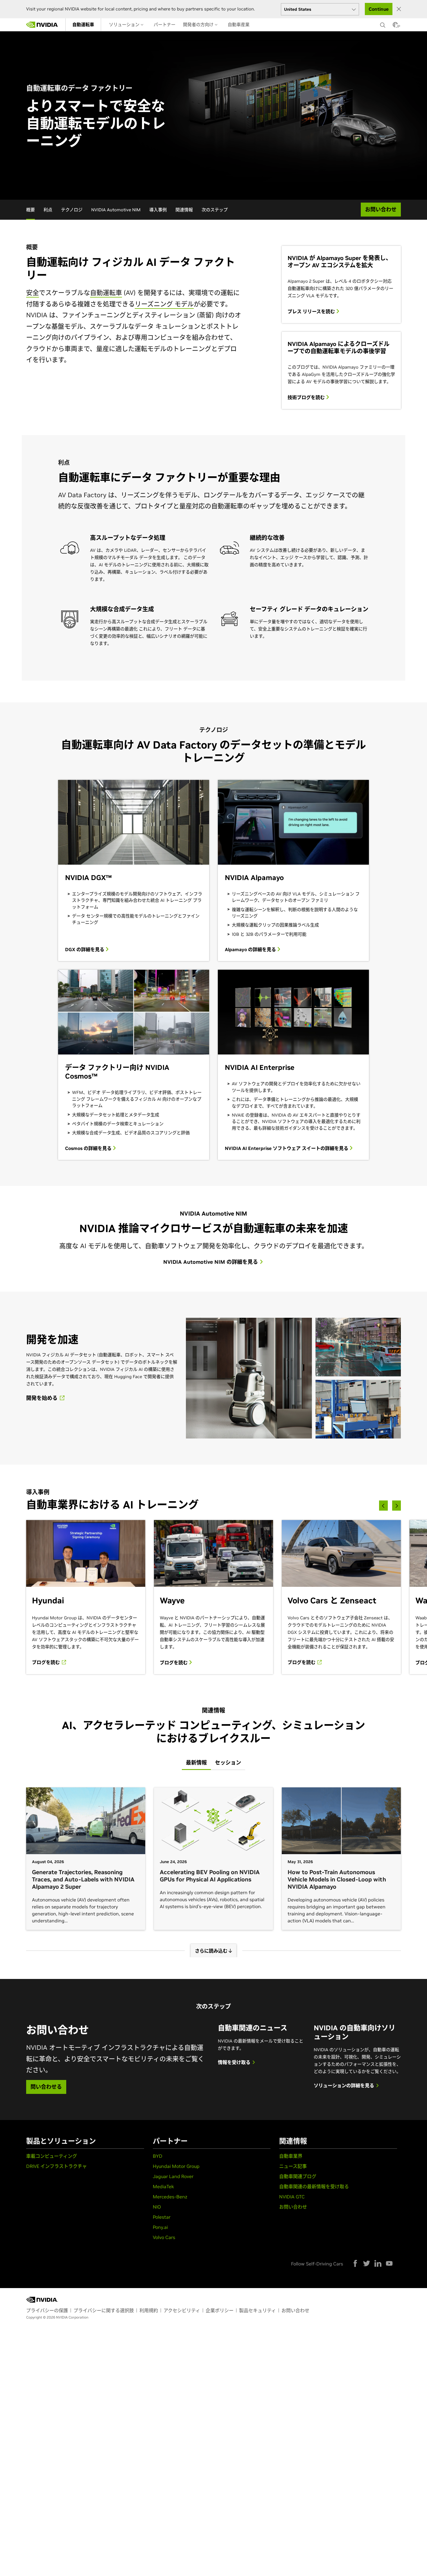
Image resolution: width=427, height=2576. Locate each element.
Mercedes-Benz (170, 2197)
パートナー (165, 25)
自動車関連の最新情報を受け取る (314, 2186)
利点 (48, 210)
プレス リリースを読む (312, 311)
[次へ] (397, 1505)
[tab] (196, 1763)
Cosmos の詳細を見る (89, 1148)
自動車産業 (239, 25)
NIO (157, 2207)
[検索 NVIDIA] (383, 24)
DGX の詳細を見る (85, 949)
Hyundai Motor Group (176, 2166)
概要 (31, 210)
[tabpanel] (214, 1868)
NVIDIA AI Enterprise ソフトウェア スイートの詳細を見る (287, 1148)
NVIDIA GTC (292, 2197)
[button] (395, 26)
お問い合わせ (293, 2207)
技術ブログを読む (307, 397)
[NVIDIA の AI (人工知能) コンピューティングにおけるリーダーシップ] (42, 25)
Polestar (162, 2217)
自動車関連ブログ (298, 2176)
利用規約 (149, 2310)
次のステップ (215, 210)
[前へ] (383, 1505)
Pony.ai (160, 2227)
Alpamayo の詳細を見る (251, 949)
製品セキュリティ (258, 2310)
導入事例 (158, 210)
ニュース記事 (293, 2166)
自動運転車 (83, 25)
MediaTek (163, 2186)
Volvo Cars (164, 2237)
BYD (158, 2156)
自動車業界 (291, 2156)
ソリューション (125, 25)
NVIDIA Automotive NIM (116, 210)
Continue (379, 9)
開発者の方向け (199, 25)
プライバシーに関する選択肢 (104, 2310)
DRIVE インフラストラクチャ (56, 2166)
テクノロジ (72, 210)
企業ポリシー (220, 2310)
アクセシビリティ (182, 2310)
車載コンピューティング (52, 2156)
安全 (33, 293)
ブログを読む (46, 1662)
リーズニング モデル (164, 304)
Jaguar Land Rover (173, 2176)
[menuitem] (83, 25)
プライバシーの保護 (47, 2310)
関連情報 (184, 210)
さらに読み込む (212, 1951)
